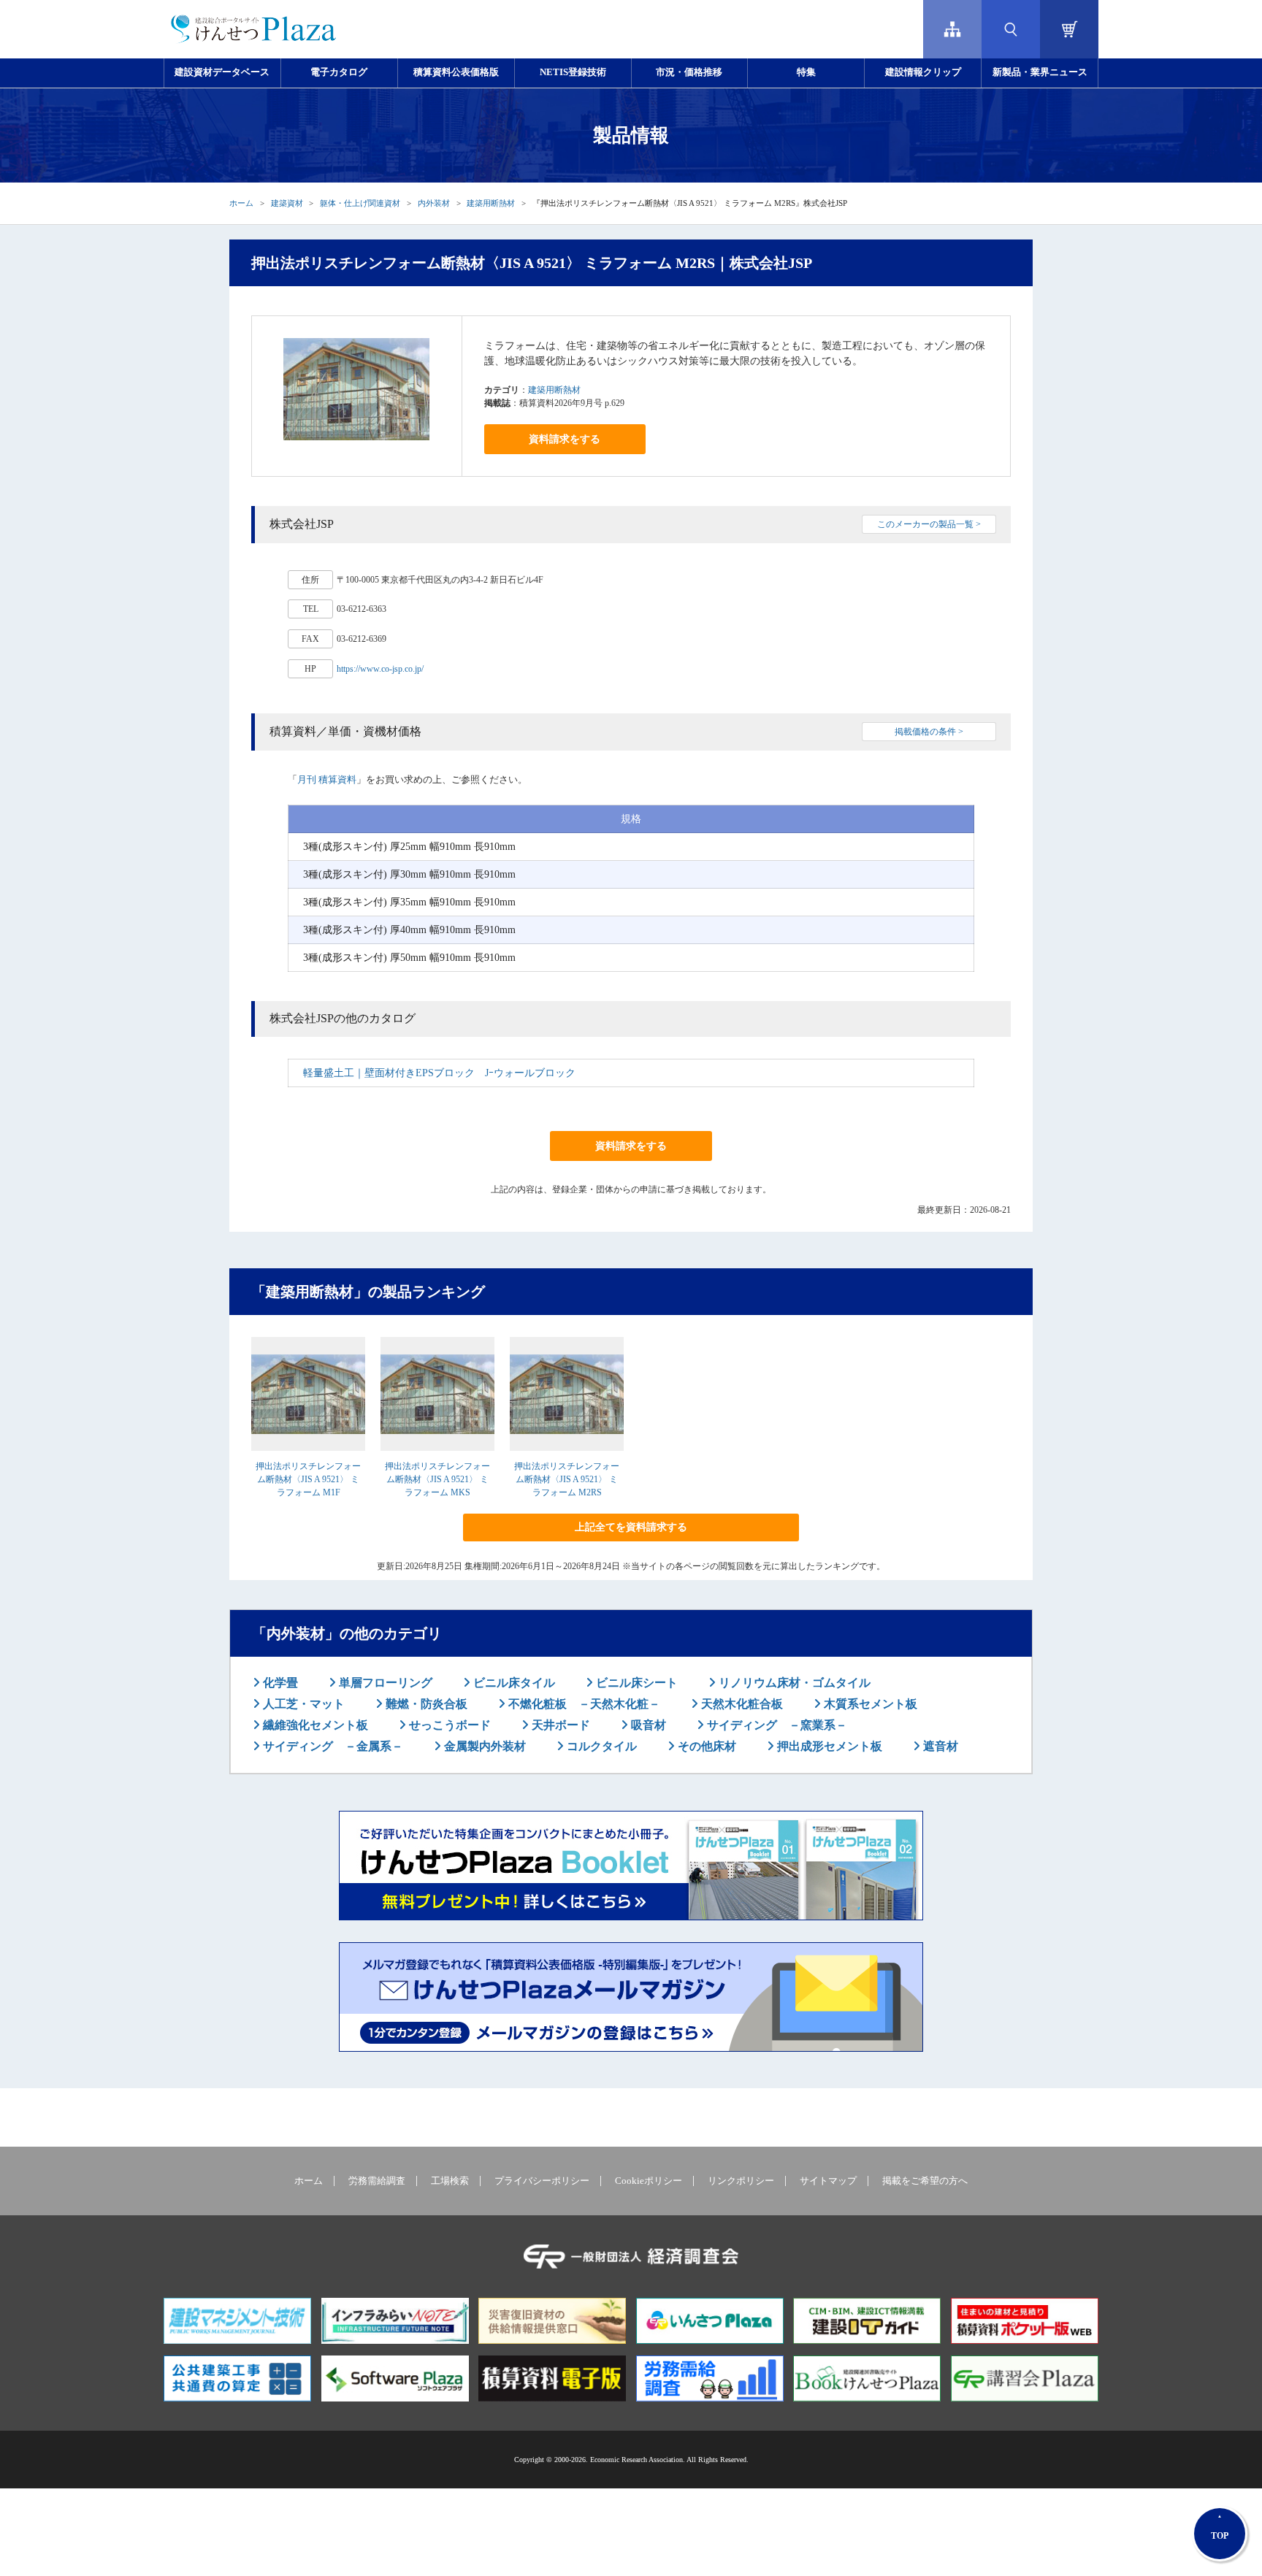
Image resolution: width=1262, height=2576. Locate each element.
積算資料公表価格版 (456, 72)
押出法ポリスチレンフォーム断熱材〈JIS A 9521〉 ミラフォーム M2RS (567, 1479)
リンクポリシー (741, 2181)
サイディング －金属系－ (332, 1746)
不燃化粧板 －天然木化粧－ (583, 1704)
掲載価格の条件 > (929, 732)
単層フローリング (384, 1683)
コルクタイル (600, 1746)
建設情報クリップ (923, 72)
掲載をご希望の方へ (925, 2181)
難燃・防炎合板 (425, 1704)
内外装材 (434, 203)
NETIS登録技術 (573, 72)
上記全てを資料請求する (631, 1527)
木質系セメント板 (869, 1704)
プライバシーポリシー (542, 2181)
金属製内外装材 (483, 1746)
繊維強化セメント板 (314, 1725)
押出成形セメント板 (828, 1746)
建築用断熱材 (491, 203)
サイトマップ (828, 2181)
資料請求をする (565, 439)
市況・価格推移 (689, 72)
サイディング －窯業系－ (776, 1725)
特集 (806, 72)
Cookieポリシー (649, 2181)
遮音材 (939, 1746)
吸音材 (647, 1725)
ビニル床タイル (513, 1683)
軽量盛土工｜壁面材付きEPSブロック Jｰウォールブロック (439, 1073)
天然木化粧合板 (741, 1704)
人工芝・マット (302, 1704)
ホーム (241, 203)
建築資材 (287, 203)
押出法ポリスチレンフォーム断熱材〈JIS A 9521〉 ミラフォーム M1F (308, 1479)
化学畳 (279, 1683)
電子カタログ (339, 72)
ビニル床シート (635, 1683)
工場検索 (450, 2181)
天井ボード (559, 1725)
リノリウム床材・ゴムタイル (793, 1683)
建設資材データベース (222, 72)
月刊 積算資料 (327, 779)
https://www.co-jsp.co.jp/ (380, 669)
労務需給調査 (377, 2181)
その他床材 (705, 1746)
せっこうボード (448, 1725)
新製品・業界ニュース (1040, 72)
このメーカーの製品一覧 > (929, 524)
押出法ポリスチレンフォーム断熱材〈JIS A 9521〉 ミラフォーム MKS (437, 1479)
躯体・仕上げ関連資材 (360, 203)
